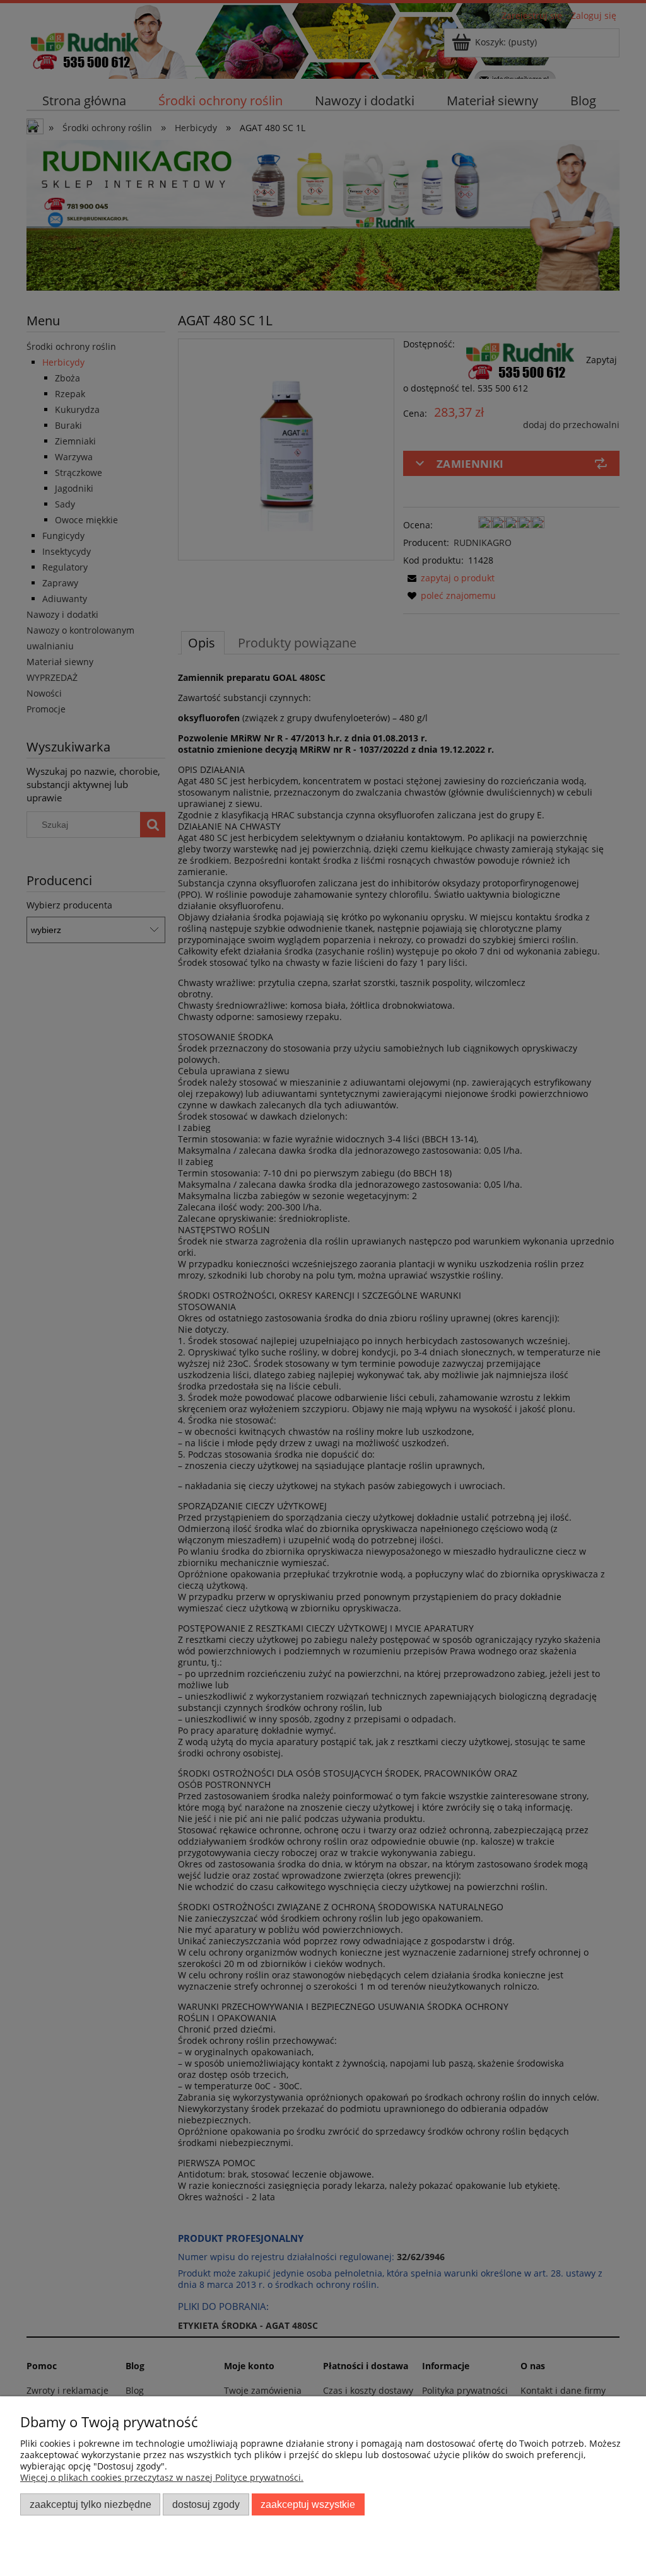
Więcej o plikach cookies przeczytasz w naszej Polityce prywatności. (162, 2477)
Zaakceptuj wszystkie (308, 2504)
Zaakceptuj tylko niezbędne (91, 2504)
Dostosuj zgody (206, 2504)
